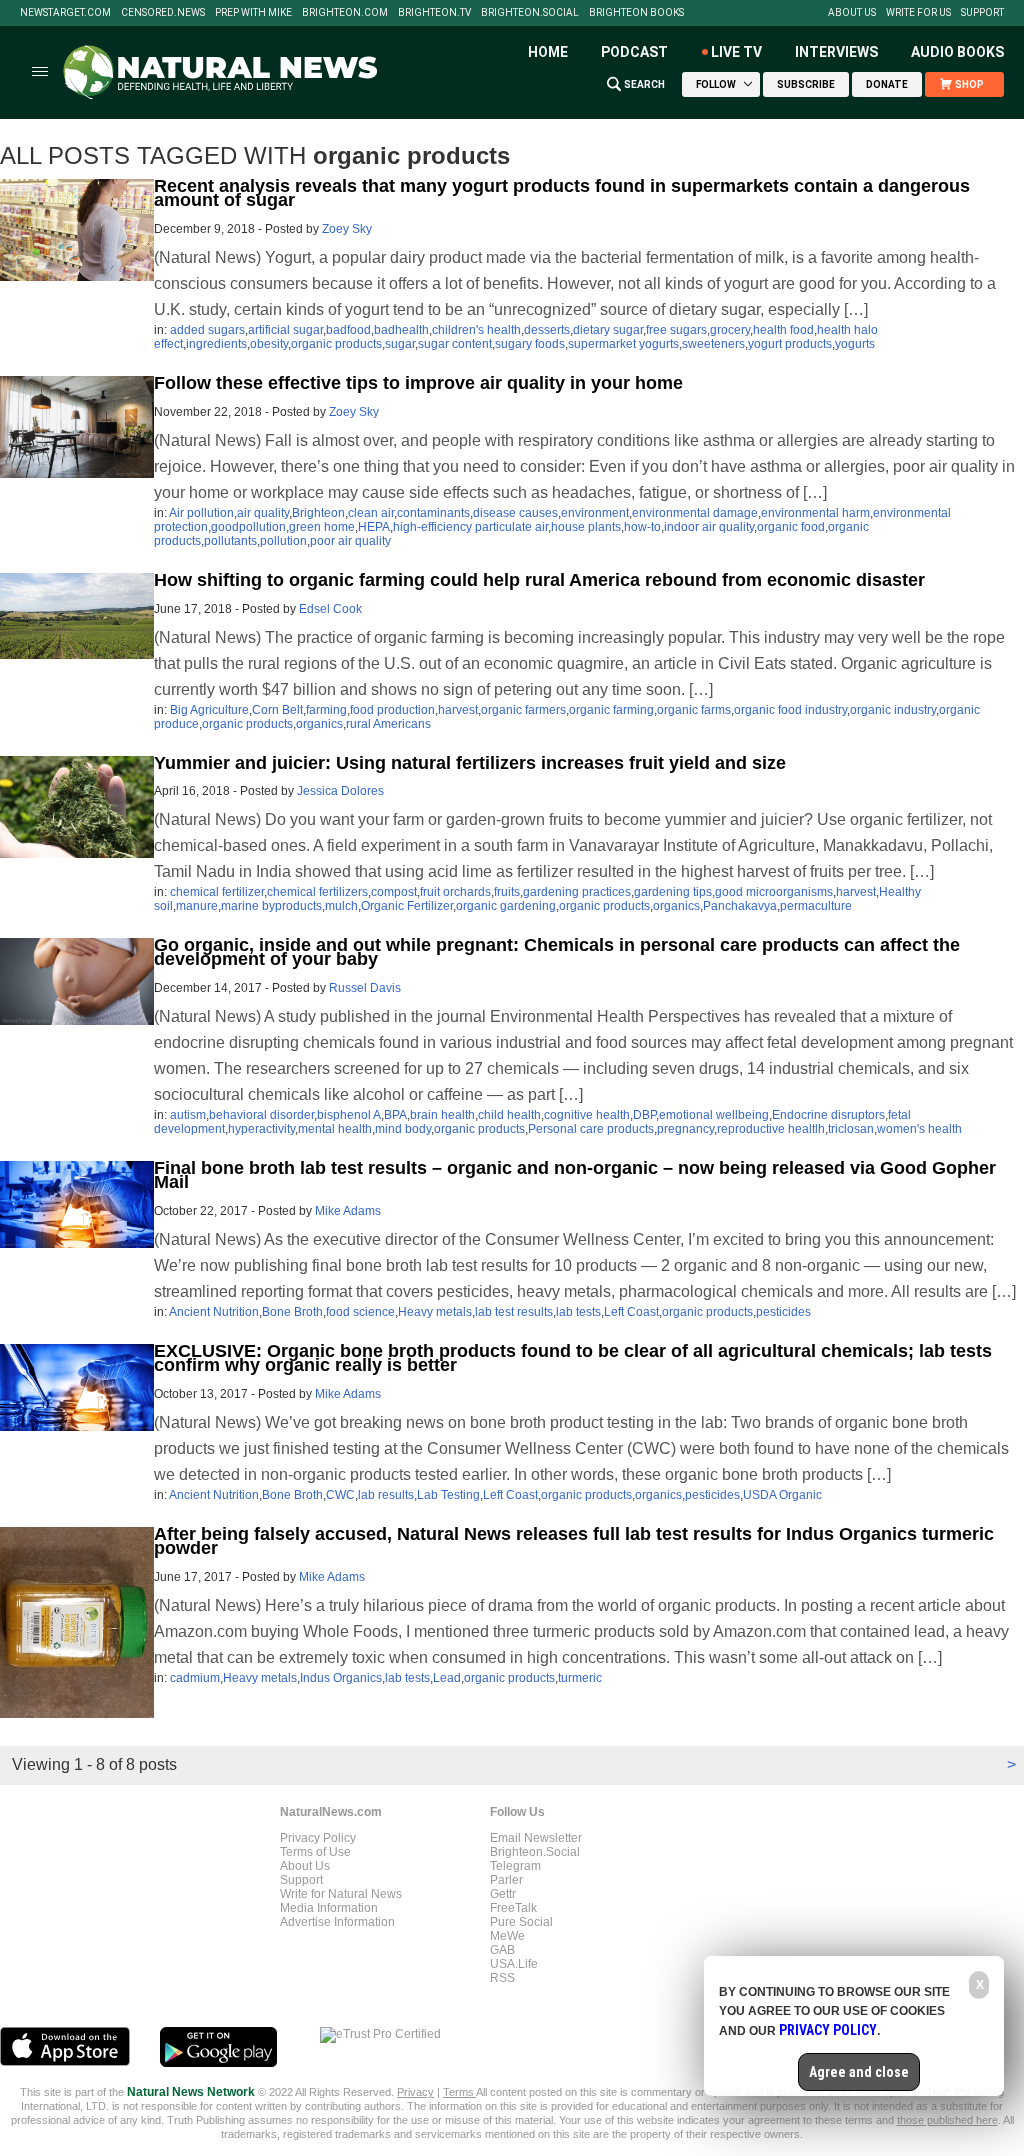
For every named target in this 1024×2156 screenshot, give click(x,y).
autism (188, 1115)
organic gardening (506, 906)
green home (322, 527)
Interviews (836, 52)
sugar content (455, 344)
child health (509, 1115)
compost (394, 892)
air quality (263, 513)
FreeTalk (513, 1908)
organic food (791, 527)
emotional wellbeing (714, 1115)
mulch (341, 906)
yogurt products (790, 344)
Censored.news (163, 13)
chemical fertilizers (317, 892)
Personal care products (591, 1129)
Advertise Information (337, 1922)
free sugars (676, 330)
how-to (642, 527)
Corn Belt (277, 710)
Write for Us (918, 13)
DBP (644, 1115)
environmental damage (695, 513)
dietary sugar (608, 330)
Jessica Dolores (340, 791)
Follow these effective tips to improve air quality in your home (418, 383)
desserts (547, 330)
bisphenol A (349, 1115)
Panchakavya (740, 906)
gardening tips (673, 892)
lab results (386, 1495)
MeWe (507, 1936)
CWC (340, 1495)
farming (326, 710)
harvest (458, 710)
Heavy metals (435, 1312)
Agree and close (859, 2072)
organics (319, 724)
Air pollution (201, 513)
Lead (447, 1678)
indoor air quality (709, 527)
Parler (506, 1880)
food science (360, 1312)
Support (982, 13)
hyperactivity (261, 1129)
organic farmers (523, 710)
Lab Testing (448, 1495)
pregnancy (685, 1129)
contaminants (433, 513)
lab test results (514, 1312)
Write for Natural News (341, 1894)
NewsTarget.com (65, 13)
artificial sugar (285, 330)
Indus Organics (341, 1678)
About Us (852, 13)
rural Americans (388, 724)
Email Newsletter (536, 1838)
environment (595, 513)
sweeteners (713, 344)
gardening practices (577, 892)
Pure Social (521, 1922)
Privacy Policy (318, 1838)
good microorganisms (774, 892)
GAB (502, 1950)
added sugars (207, 330)
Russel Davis (365, 988)
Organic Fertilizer (407, 906)
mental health (335, 1129)
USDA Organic (782, 1495)
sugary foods (530, 344)
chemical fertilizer (217, 892)
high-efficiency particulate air (470, 527)
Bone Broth (292, 1312)
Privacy (415, 2092)
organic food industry (790, 710)
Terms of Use (315, 1852)
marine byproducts (271, 906)
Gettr (503, 1894)
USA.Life (514, 1964)
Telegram (515, 1866)
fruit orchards (455, 892)
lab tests (578, 1312)
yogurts (855, 344)
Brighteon (318, 513)
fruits (507, 892)
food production (392, 710)
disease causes (515, 513)
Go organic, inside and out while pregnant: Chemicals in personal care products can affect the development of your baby (557, 952)
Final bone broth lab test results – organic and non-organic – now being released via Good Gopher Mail (575, 1175)
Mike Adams (348, 1211)
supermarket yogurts (623, 344)
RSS (502, 1978)
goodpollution (248, 527)
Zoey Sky (347, 229)
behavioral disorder (261, 1115)
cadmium (195, 1678)
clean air (371, 513)
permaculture (816, 906)
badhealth (401, 330)
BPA (395, 1115)
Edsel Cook (330, 609)
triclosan (851, 1129)
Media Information (329, 1908)
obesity (269, 344)
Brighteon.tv (434, 13)
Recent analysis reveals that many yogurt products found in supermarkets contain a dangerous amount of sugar (562, 193)
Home (548, 52)
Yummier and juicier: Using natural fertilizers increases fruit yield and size (470, 763)
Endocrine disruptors (828, 1115)
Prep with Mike (253, 13)
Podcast (634, 52)
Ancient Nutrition (214, 1312)
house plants (586, 527)
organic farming (611, 710)
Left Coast (631, 1312)
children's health (476, 330)
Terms (459, 2092)
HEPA (374, 527)
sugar (400, 344)
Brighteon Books (636, 13)
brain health (442, 1115)
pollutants (230, 541)
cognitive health (587, 1115)
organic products (336, 344)
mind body (403, 1129)
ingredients (216, 344)
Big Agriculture (209, 710)
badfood (348, 330)
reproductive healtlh (771, 1129)
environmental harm (815, 513)
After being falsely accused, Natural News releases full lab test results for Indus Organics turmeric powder (574, 1541)
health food (783, 330)
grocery (730, 330)
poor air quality (350, 541)
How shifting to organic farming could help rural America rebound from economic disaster (539, 580)
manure (197, 906)
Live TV (736, 52)
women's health (919, 1129)
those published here (947, 2120)
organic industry (893, 710)
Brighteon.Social (530, 13)
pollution (283, 541)
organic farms (694, 710)
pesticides (783, 1312)
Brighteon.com (345, 13)
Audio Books (957, 52)
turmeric (580, 1678)
